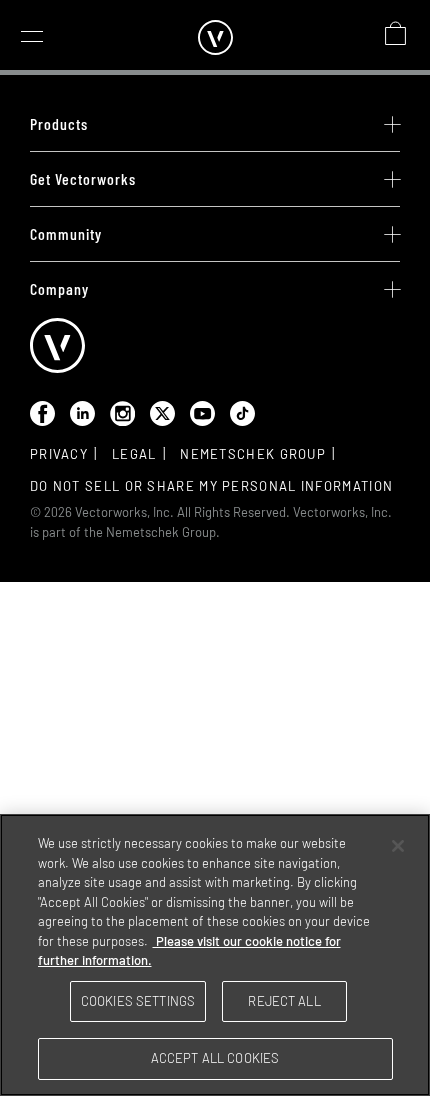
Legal (134, 454)
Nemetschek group (253, 454)
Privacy (59, 454)
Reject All (284, 1001)
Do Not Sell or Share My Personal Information (211, 486)
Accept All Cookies (215, 1058)
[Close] (398, 846)
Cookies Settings (138, 1001)
